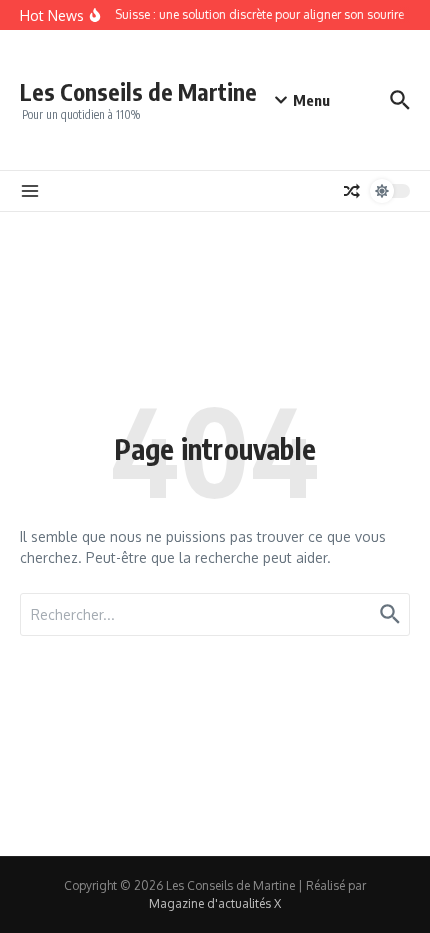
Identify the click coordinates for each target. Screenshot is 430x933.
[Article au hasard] (352, 191)
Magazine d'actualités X (215, 903)
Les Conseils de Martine (138, 91)
